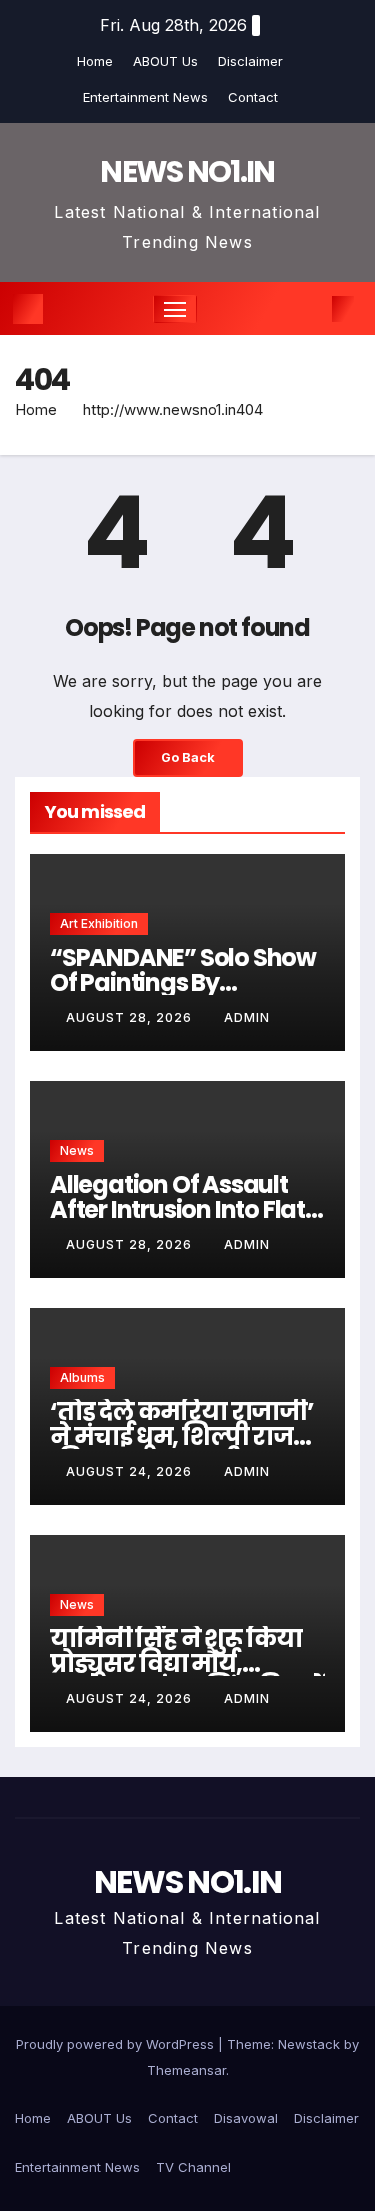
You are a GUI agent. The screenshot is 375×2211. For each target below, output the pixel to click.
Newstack (309, 2044)
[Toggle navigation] (175, 309)
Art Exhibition (99, 923)
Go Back (188, 757)
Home (95, 61)
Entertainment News (145, 97)
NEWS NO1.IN (187, 171)
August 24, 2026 (131, 1471)
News (77, 1150)
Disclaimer (250, 61)
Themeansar (186, 2070)
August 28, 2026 (131, 1017)
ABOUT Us (165, 61)
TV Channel (193, 2167)
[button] (313, 309)
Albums (82, 1377)
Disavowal (246, 2118)
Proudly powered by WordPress (117, 2044)
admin (247, 1017)
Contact (253, 97)
